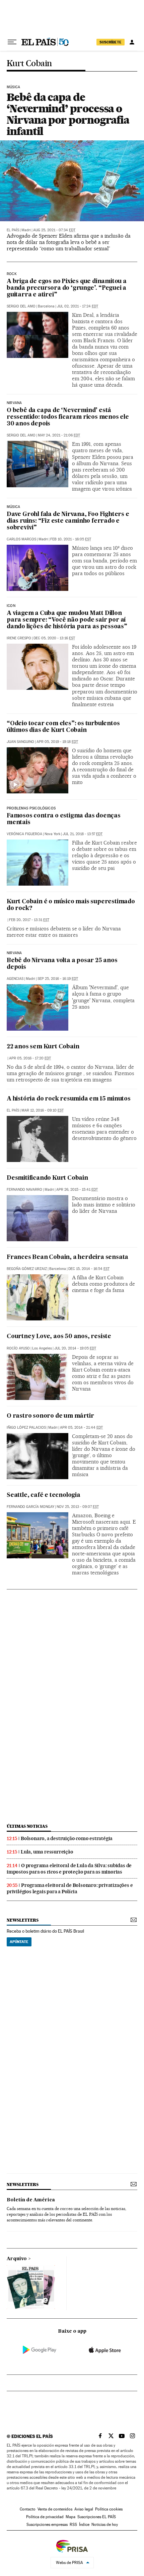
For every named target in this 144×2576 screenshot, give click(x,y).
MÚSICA (13, 87)
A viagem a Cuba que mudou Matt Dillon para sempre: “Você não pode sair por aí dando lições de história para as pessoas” (67, 620)
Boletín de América (31, 2200)
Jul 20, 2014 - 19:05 (75, 1348)
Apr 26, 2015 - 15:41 (77, 1190)
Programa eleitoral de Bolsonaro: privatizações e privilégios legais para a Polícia (70, 1888)
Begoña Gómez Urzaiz (27, 1269)
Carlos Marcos (21, 539)
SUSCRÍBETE (111, 42)
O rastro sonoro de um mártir (50, 1416)
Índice (84, 2525)
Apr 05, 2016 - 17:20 (30, 1058)
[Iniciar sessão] (132, 42)
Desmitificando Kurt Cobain (47, 1178)
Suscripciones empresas (47, 2525)
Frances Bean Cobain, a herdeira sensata (67, 1257)
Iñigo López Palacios (26, 1428)
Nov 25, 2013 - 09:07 (78, 1507)
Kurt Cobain (29, 64)
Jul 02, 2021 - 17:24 (78, 306)
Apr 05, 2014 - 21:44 (81, 1428)
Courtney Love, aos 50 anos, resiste (59, 1337)
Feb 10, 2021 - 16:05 (71, 539)
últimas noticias (27, 1826)
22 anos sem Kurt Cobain (43, 1047)
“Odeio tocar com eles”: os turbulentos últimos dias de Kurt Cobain (63, 727)
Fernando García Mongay (30, 1507)
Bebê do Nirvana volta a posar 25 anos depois (62, 964)
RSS (73, 2525)
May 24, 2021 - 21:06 (59, 435)
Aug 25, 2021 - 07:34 (54, 230)
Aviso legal (84, 2509)
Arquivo (17, 2259)
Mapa (70, 2517)
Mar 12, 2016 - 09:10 (43, 1110)
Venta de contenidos (55, 2509)
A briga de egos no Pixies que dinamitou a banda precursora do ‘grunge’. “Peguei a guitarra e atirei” (67, 288)
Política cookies (109, 2509)
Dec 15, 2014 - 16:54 (89, 1269)
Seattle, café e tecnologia (44, 1495)
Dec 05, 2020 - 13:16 (54, 638)
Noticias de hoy (105, 2525)
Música (13, 507)
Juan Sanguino (20, 742)
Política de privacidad (45, 2517)
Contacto (28, 2509)
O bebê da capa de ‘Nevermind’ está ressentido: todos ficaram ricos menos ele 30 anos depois (68, 417)
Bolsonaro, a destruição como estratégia (67, 1838)
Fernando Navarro (24, 1190)
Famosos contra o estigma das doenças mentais (64, 819)
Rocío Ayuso (18, 1348)
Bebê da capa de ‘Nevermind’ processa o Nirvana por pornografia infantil (68, 114)
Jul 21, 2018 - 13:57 (83, 834)
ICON (11, 606)
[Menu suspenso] (12, 42)
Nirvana (14, 403)
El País (13, 230)
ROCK (12, 274)
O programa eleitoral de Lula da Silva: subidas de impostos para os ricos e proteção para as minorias (69, 1869)
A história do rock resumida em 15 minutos (69, 1099)
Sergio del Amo (21, 306)
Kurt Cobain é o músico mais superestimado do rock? (71, 905)
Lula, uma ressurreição (47, 1852)
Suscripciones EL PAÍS (97, 2517)
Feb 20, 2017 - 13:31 (29, 920)
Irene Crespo (19, 638)
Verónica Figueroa (24, 834)
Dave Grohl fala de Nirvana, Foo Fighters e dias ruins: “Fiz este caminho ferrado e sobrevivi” (68, 521)
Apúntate (19, 1942)
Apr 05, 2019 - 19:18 (57, 742)
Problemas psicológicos (31, 808)
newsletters (22, 1920)
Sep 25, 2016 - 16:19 (58, 979)
